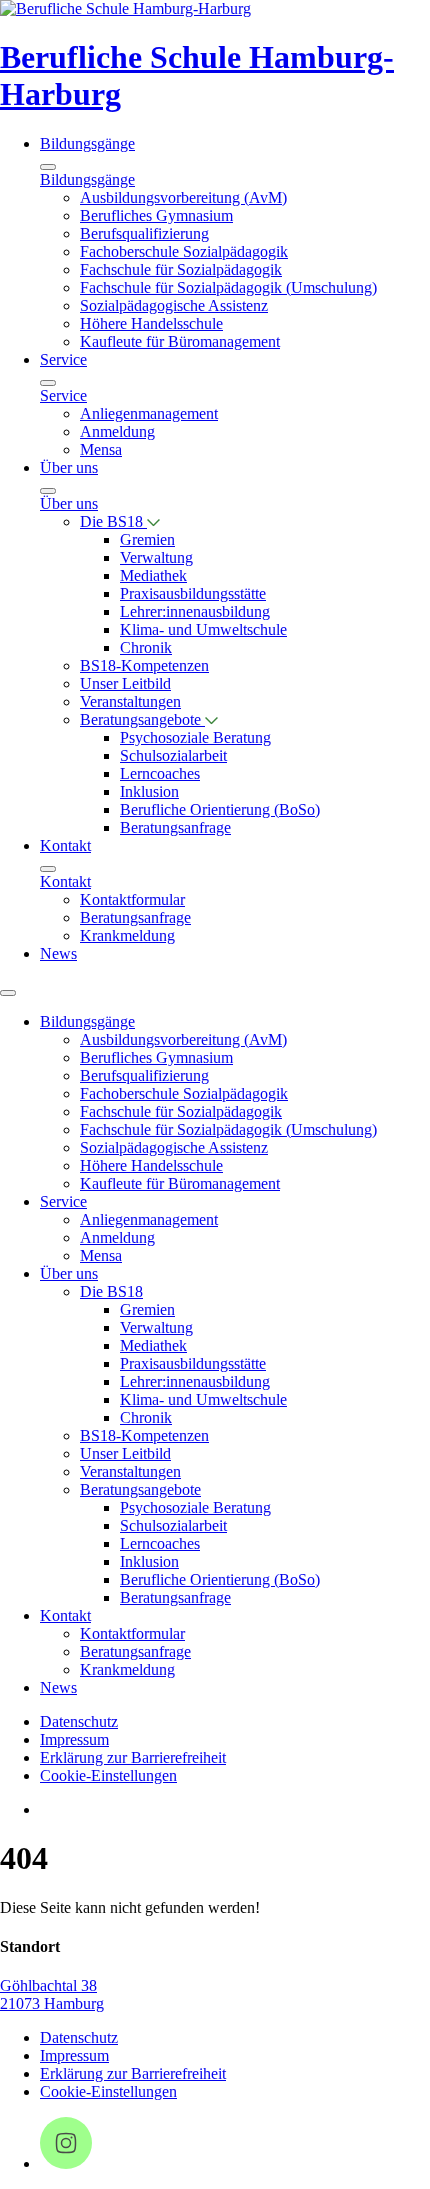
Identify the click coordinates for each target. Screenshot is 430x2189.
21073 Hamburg (52, 2003)
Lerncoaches (160, 773)
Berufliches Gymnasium (156, 215)
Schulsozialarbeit (173, 755)
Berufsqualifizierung (144, 233)
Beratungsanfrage (175, 827)
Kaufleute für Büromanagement (180, 341)
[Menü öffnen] (8, 993)
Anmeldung (117, 431)
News (58, 953)
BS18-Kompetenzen (144, 665)
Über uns (69, 467)
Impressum (74, 1739)
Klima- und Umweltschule (203, 629)
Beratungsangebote (142, 719)
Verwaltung (156, 557)
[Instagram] (66, 2163)
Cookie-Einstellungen (108, 1775)
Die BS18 (113, 521)
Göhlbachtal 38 (48, 1985)
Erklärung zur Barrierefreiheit (133, 1757)
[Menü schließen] (48, 167)
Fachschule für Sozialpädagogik (181, 269)
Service (63, 359)
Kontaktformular (132, 899)
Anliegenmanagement (149, 413)
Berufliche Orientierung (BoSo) (220, 809)
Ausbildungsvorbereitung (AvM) (183, 197)
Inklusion (149, 791)
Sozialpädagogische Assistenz (174, 305)
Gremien (147, 539)
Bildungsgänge (87, 143)
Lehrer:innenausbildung (195, 611)
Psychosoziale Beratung (195, 737)
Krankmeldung (127, 935)
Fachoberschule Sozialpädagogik (184, 251)
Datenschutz (79, 1721)
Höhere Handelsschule (151, 323)
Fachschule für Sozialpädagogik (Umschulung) (228, 287)
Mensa (101, 449)
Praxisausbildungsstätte (193, 593)
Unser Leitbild (125, 683)
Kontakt (65, 845)
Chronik (146, 647)
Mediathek (153, 575)
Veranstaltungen (130, 701)
